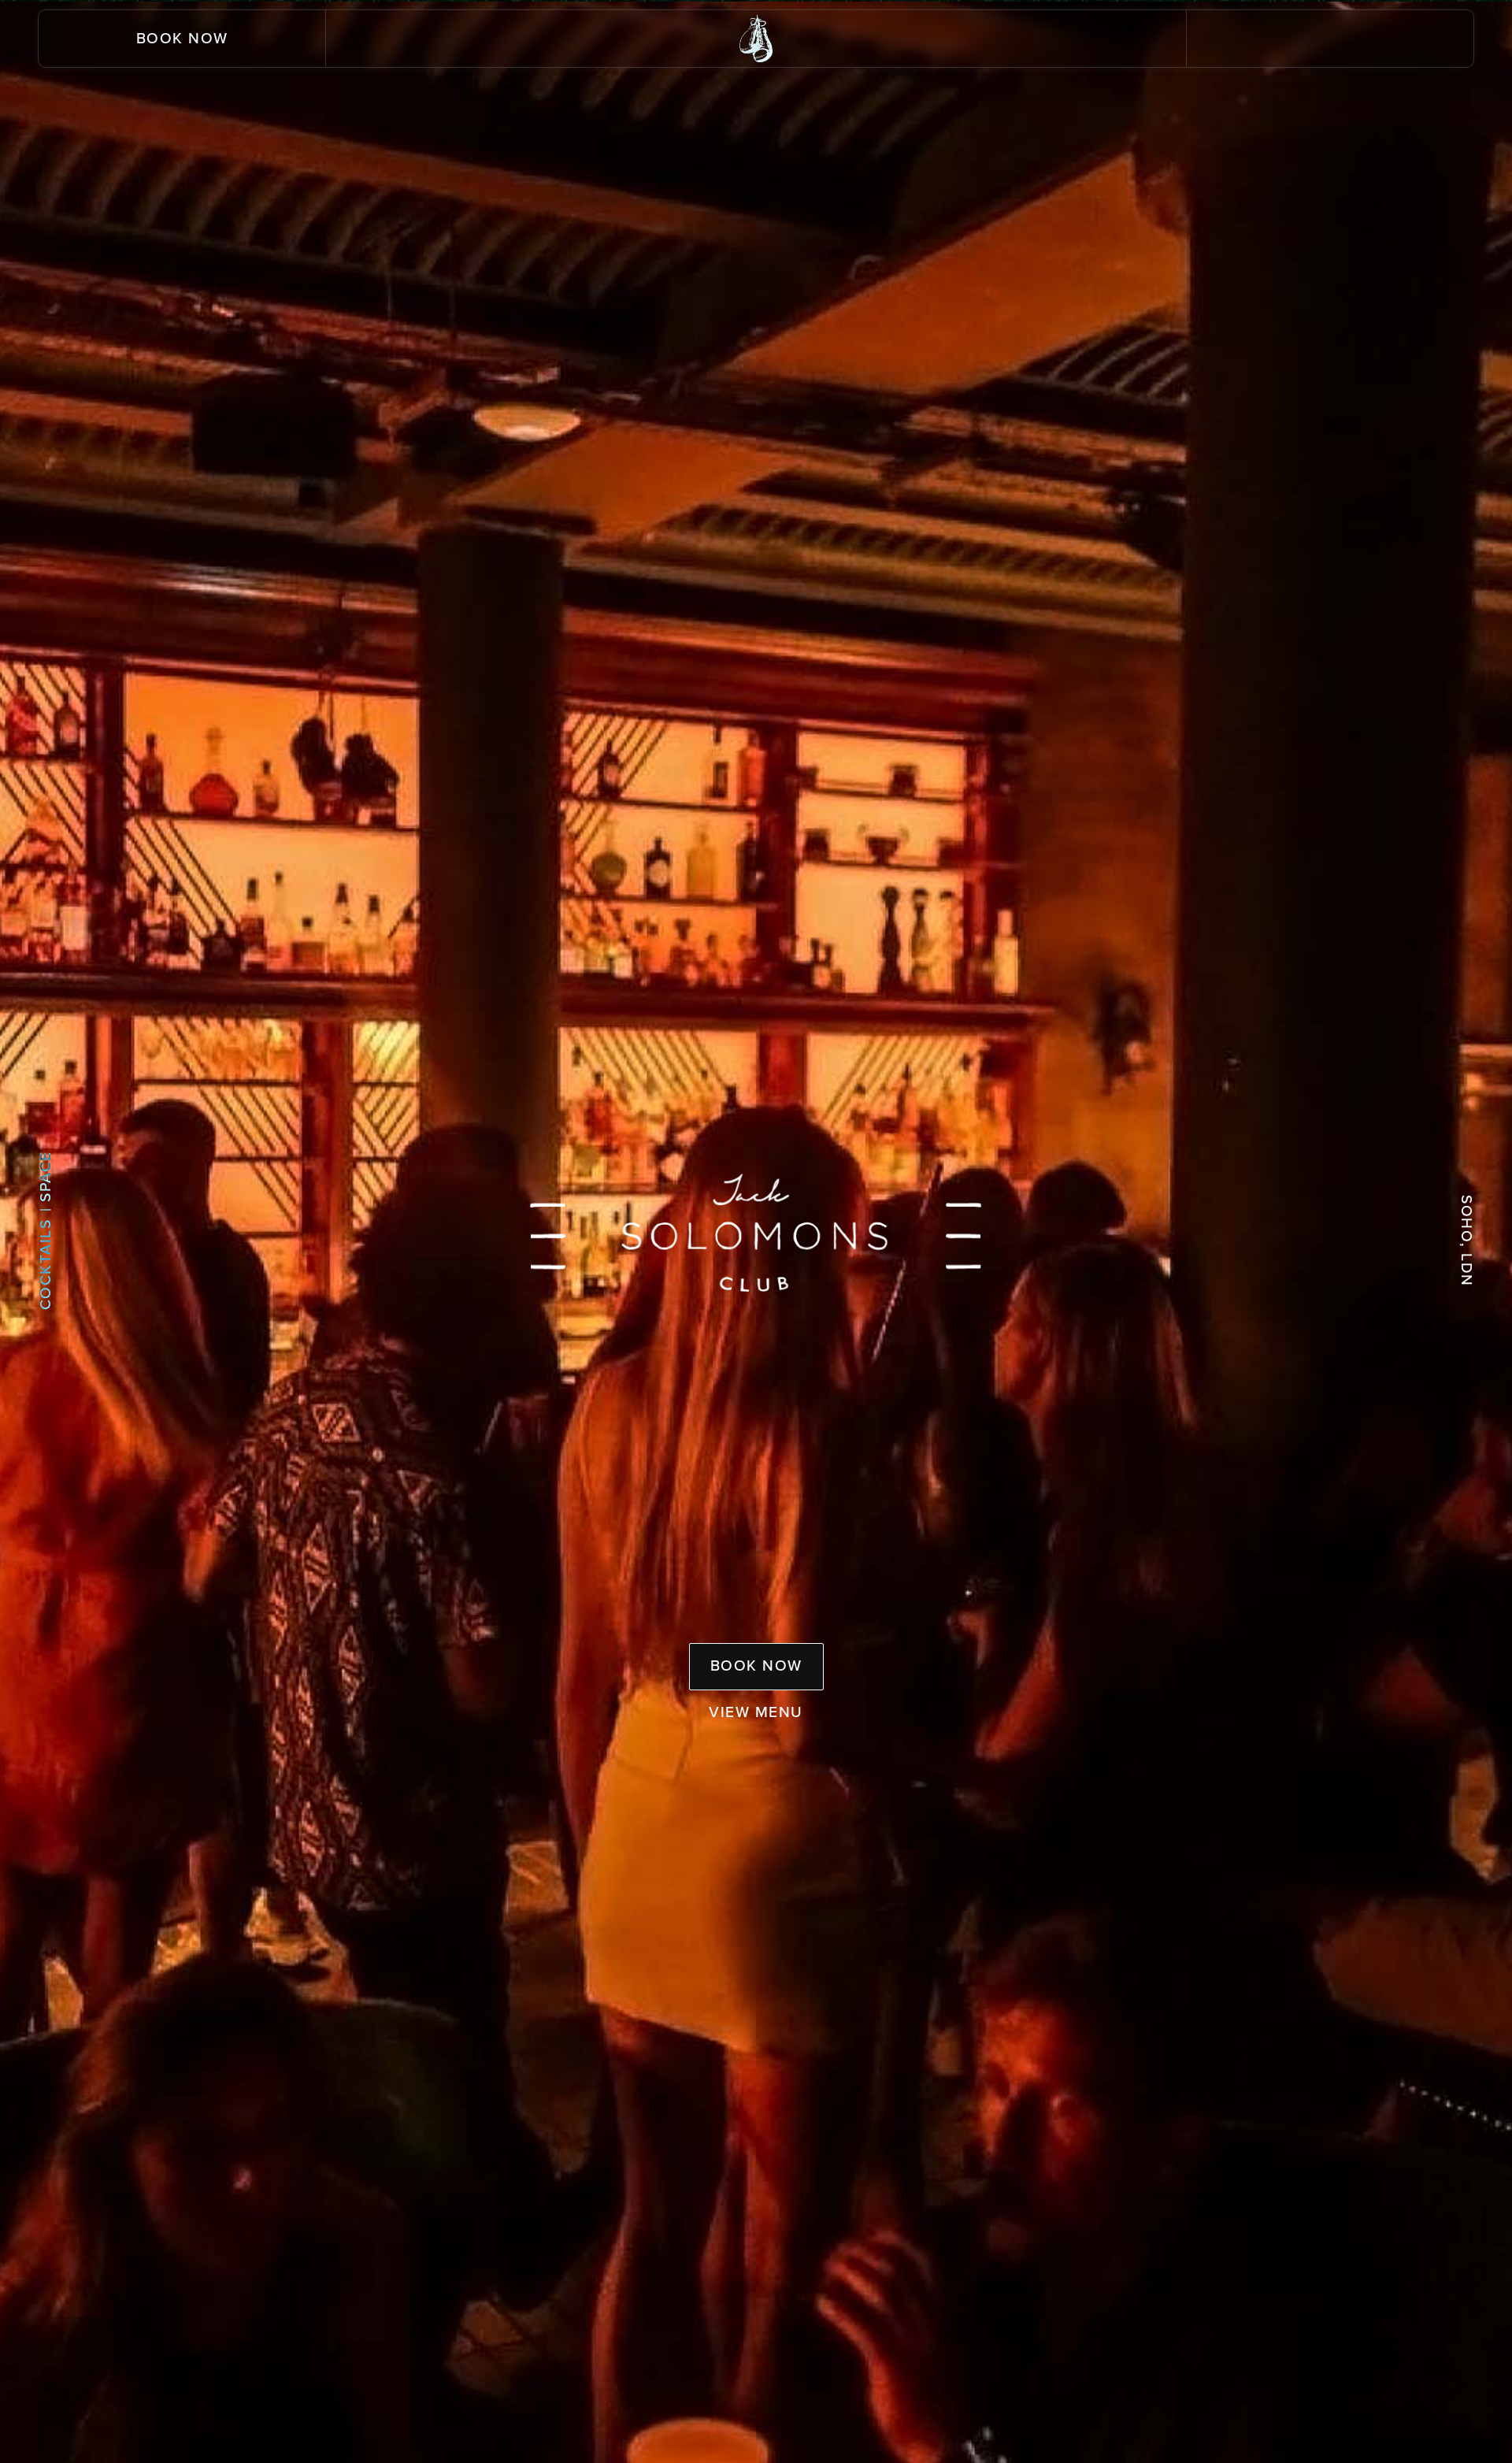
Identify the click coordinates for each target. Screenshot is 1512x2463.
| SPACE (45, 1181)
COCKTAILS (45, 1262)
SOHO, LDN (1467, 1241)
